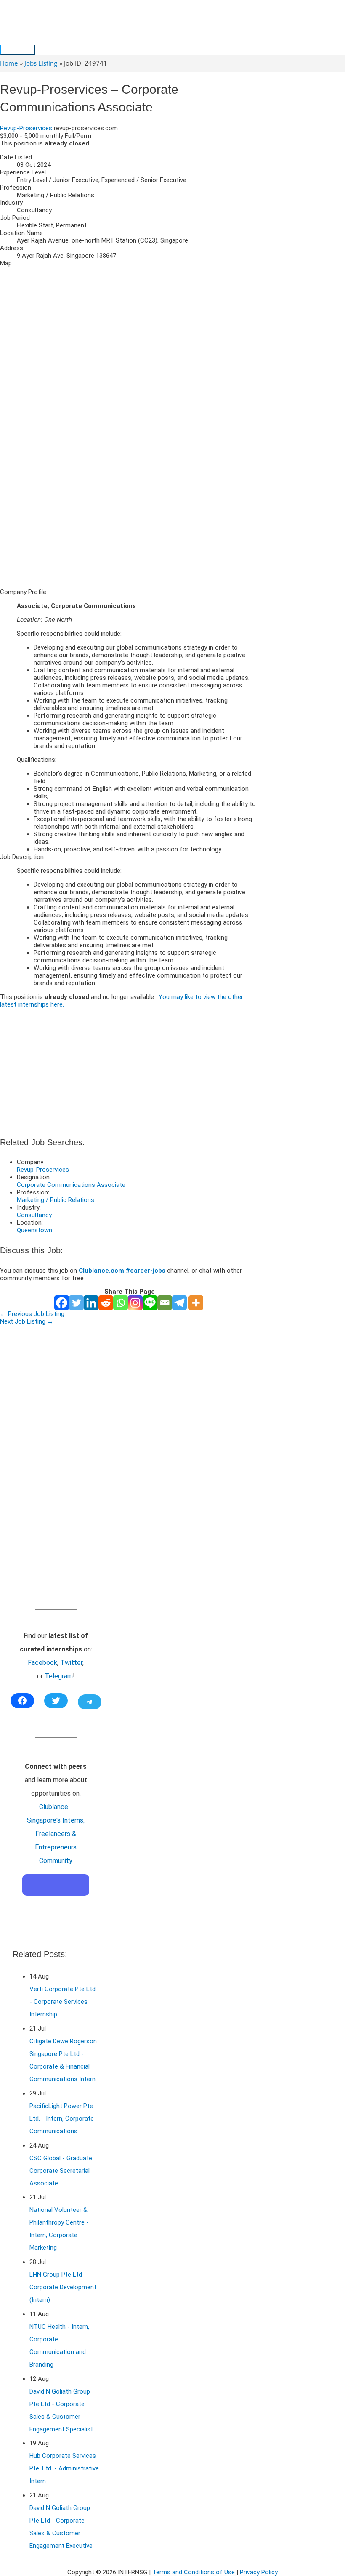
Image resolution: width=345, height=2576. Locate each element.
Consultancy (34, 1215)
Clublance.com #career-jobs (122, 1271)
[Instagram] (135, 1303)
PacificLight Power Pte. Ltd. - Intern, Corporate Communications (62, 2119)
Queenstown (34, 1230)
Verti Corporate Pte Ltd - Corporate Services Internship (62, 2002)
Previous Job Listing (32, 1314)
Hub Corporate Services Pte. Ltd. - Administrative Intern (64, 2468)
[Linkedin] (91, 1303)
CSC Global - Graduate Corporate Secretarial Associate (61, 2171)
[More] (196, 1303)
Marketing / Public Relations (56, 1200)
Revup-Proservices (26, 128)
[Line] (150, 1303)
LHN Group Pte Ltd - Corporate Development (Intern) (63, 2287)
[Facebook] (62, 1303)
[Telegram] (179, 1303)
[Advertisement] (129, 523)
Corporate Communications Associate (71, 1185)
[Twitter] (76, 1303)
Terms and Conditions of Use (194, 2572)
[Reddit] (106, 1303)
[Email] (165, 1303)
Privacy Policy (259, 2572)
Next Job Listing (27, 1321)
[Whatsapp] (121, 1303)
